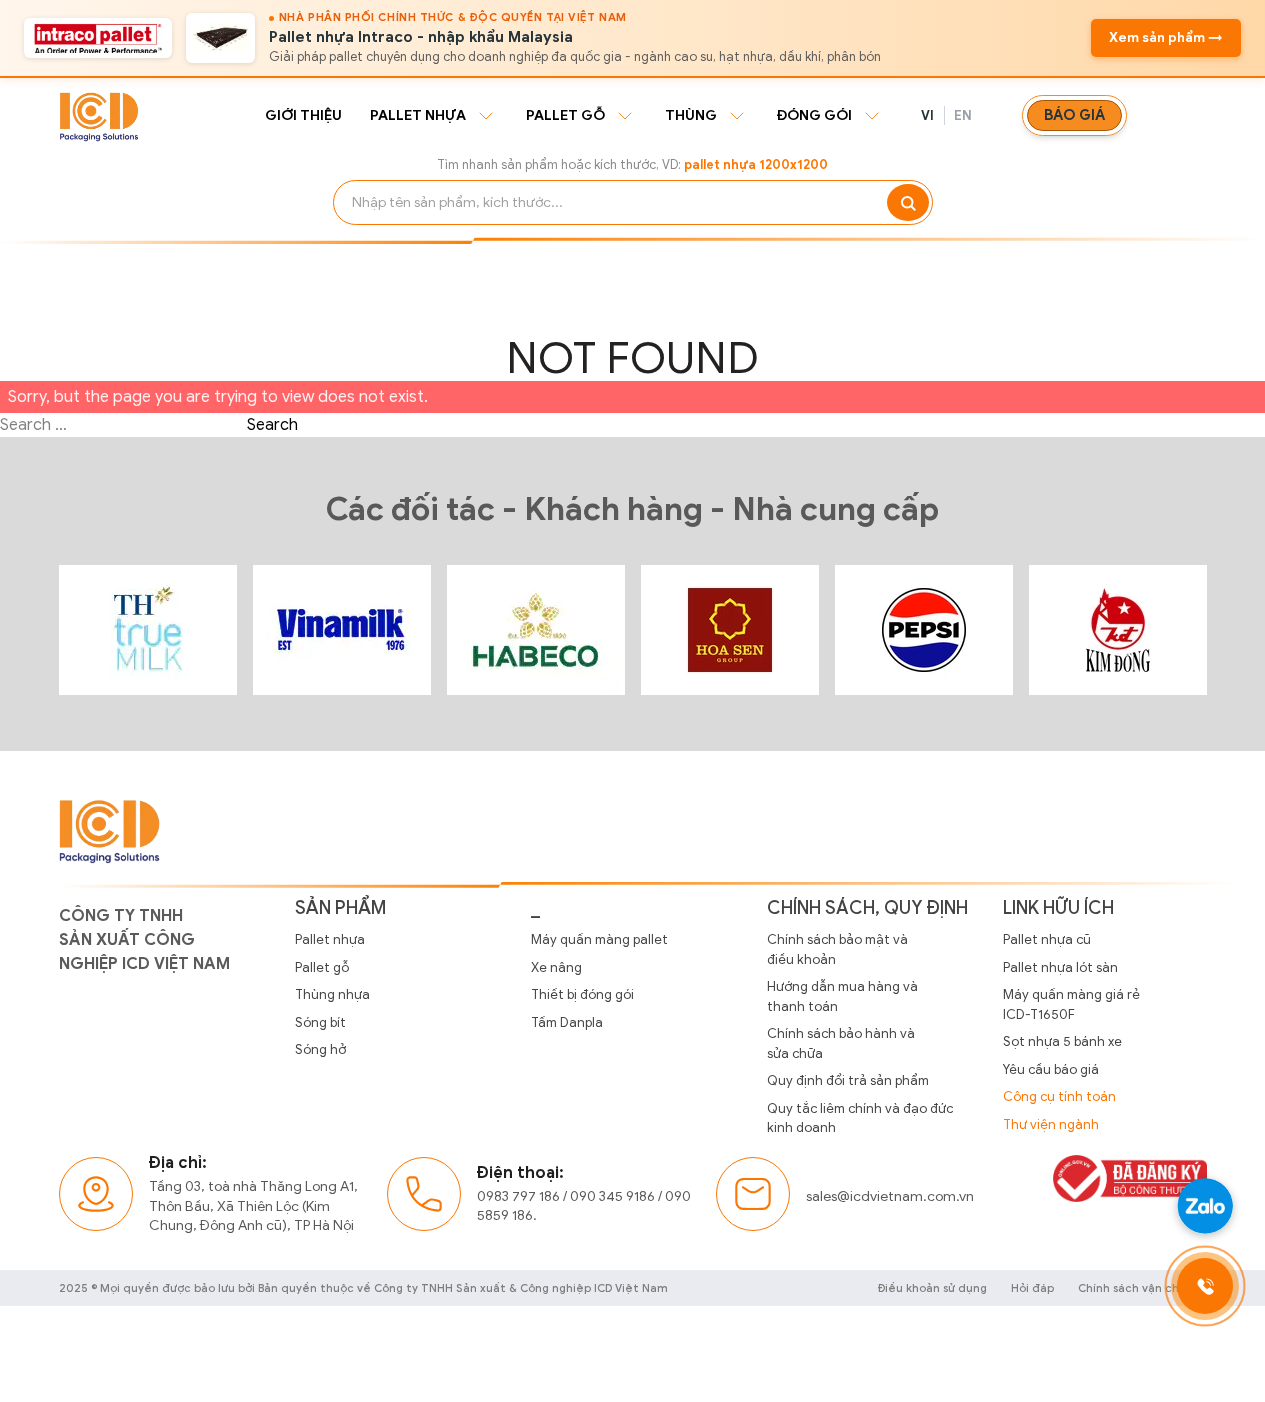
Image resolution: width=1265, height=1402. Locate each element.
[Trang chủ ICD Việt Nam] (148, 630)
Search (272, 425)
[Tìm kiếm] (908, 202)
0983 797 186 (518, 1196)
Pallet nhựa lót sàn (1060, 967)
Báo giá (1074, 115)
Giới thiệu (303, 115)
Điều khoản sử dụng (932, 1288)
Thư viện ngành (1051, 1124)
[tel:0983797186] (1205, 1286)
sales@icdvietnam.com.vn (890, 1196)
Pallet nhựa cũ (1047, 939)
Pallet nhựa (418, 115)
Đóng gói (814, 115)
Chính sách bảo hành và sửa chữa (841, 1043)
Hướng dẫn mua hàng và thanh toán (842, 996)
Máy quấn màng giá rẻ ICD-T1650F (1071, 1004)
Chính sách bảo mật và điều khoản (837, 949)
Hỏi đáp (1032, 1288)
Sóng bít (320, 1022)
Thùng (691, 115)
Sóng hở (320, 1049)
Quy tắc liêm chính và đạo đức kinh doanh (860, 1118)
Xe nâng (556, 967)
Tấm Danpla (567, 1022)
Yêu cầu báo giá (1051, 1069)
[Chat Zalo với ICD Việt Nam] (1205, 1206)
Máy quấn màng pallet (599, 939)
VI (928, 115)
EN (963, 115)
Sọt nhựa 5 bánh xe (1062, 1041)
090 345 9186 (612, 1196)
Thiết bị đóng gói (582, 994)
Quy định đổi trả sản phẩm (848, 1080)
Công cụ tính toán (1059, 1096)
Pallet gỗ (565, 115)
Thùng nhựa (332, 994)
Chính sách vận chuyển (1142, 1288)
